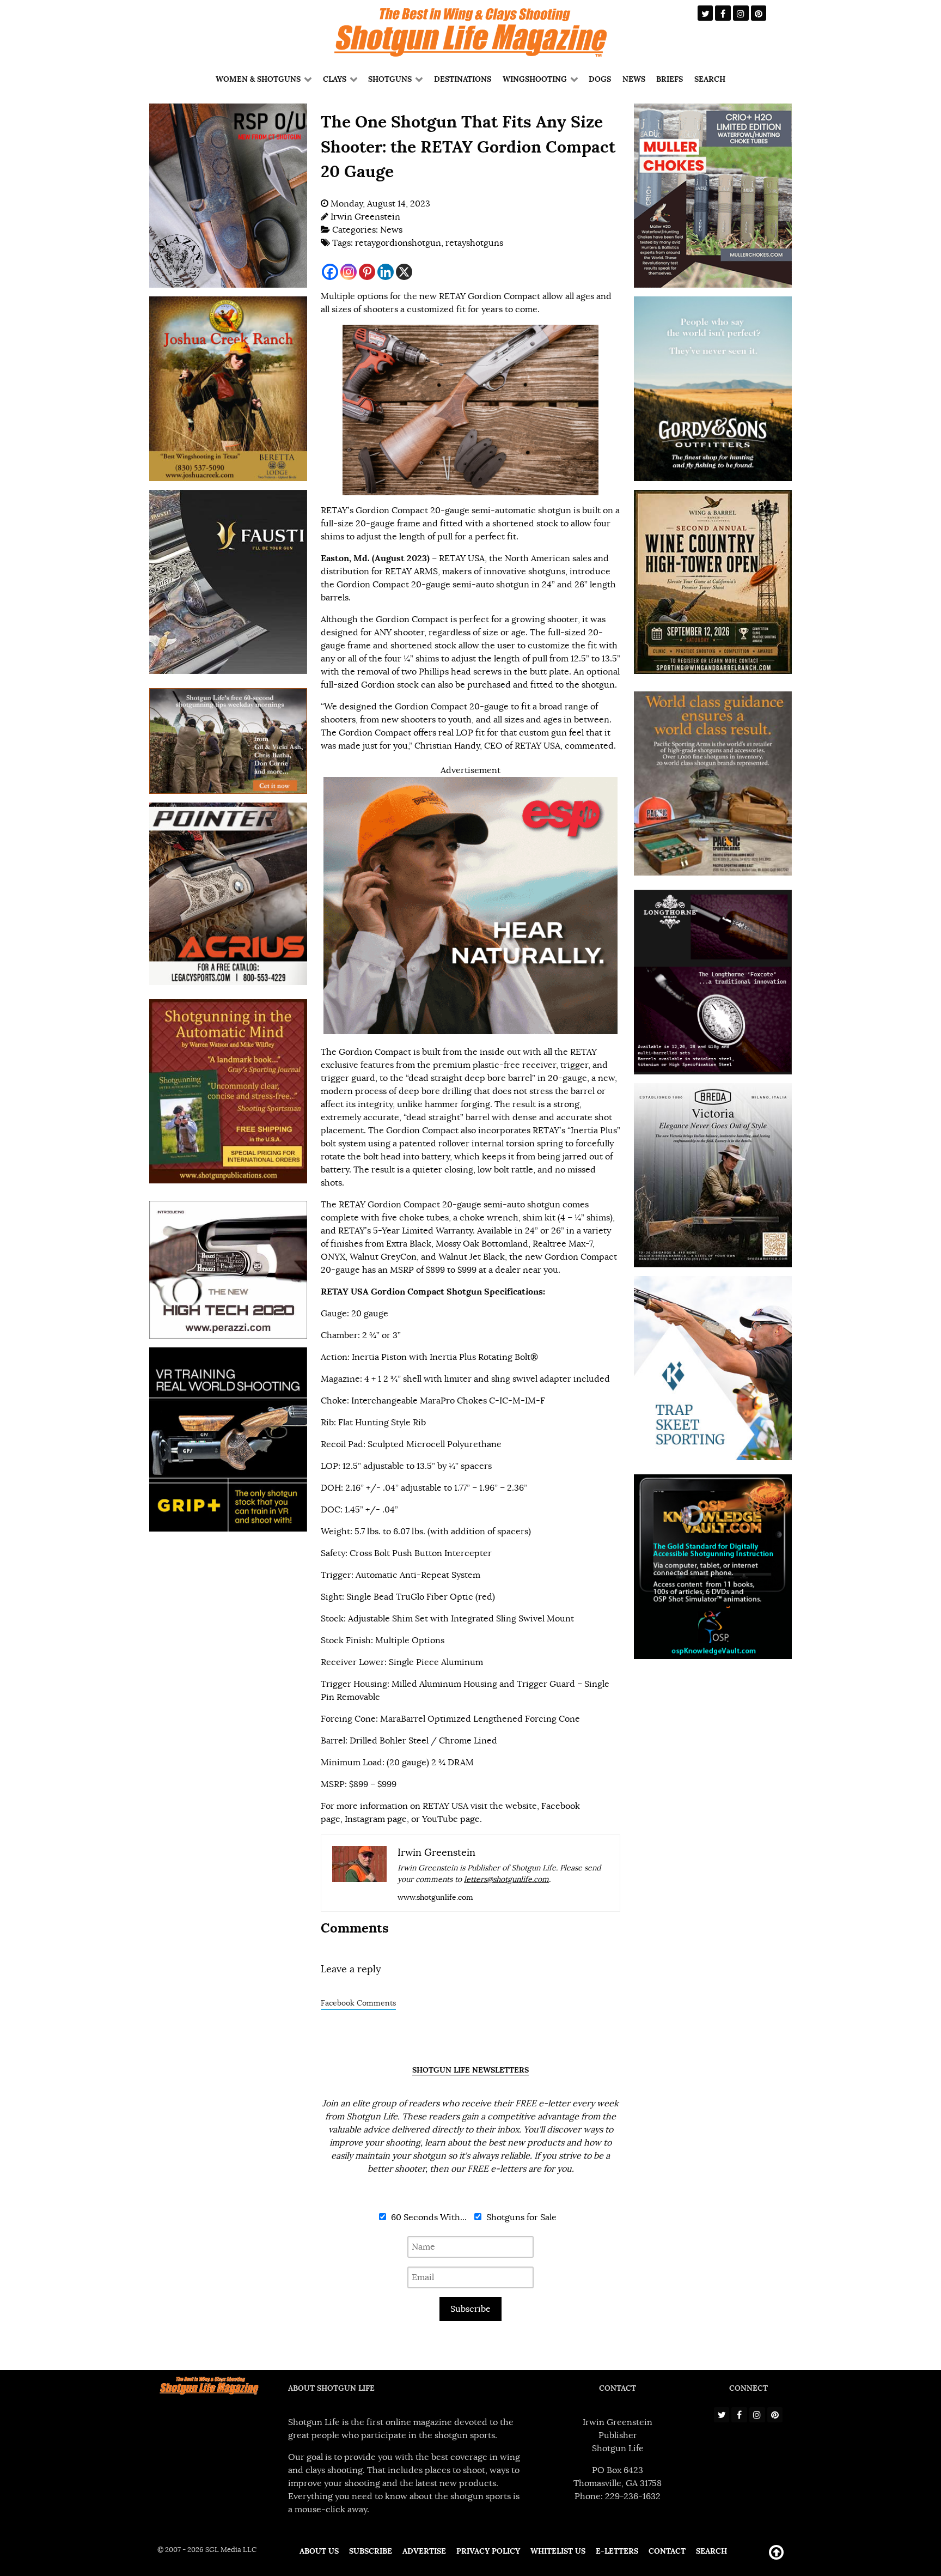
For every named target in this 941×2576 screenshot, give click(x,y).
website (521, 1806)
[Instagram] (349, 272)
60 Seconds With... (428, 2217)
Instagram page (376, 1819)
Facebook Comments (358, 2003)
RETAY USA (462, 558)
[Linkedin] (386, 272)
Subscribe (471, 2309)
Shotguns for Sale (520, 2217)
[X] (404, 272)
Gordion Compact (373, 585)
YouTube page (451, 1819)
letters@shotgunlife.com (506, 1879)
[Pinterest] (367, 272)
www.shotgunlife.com (435, 1897)
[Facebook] (330, 272)
